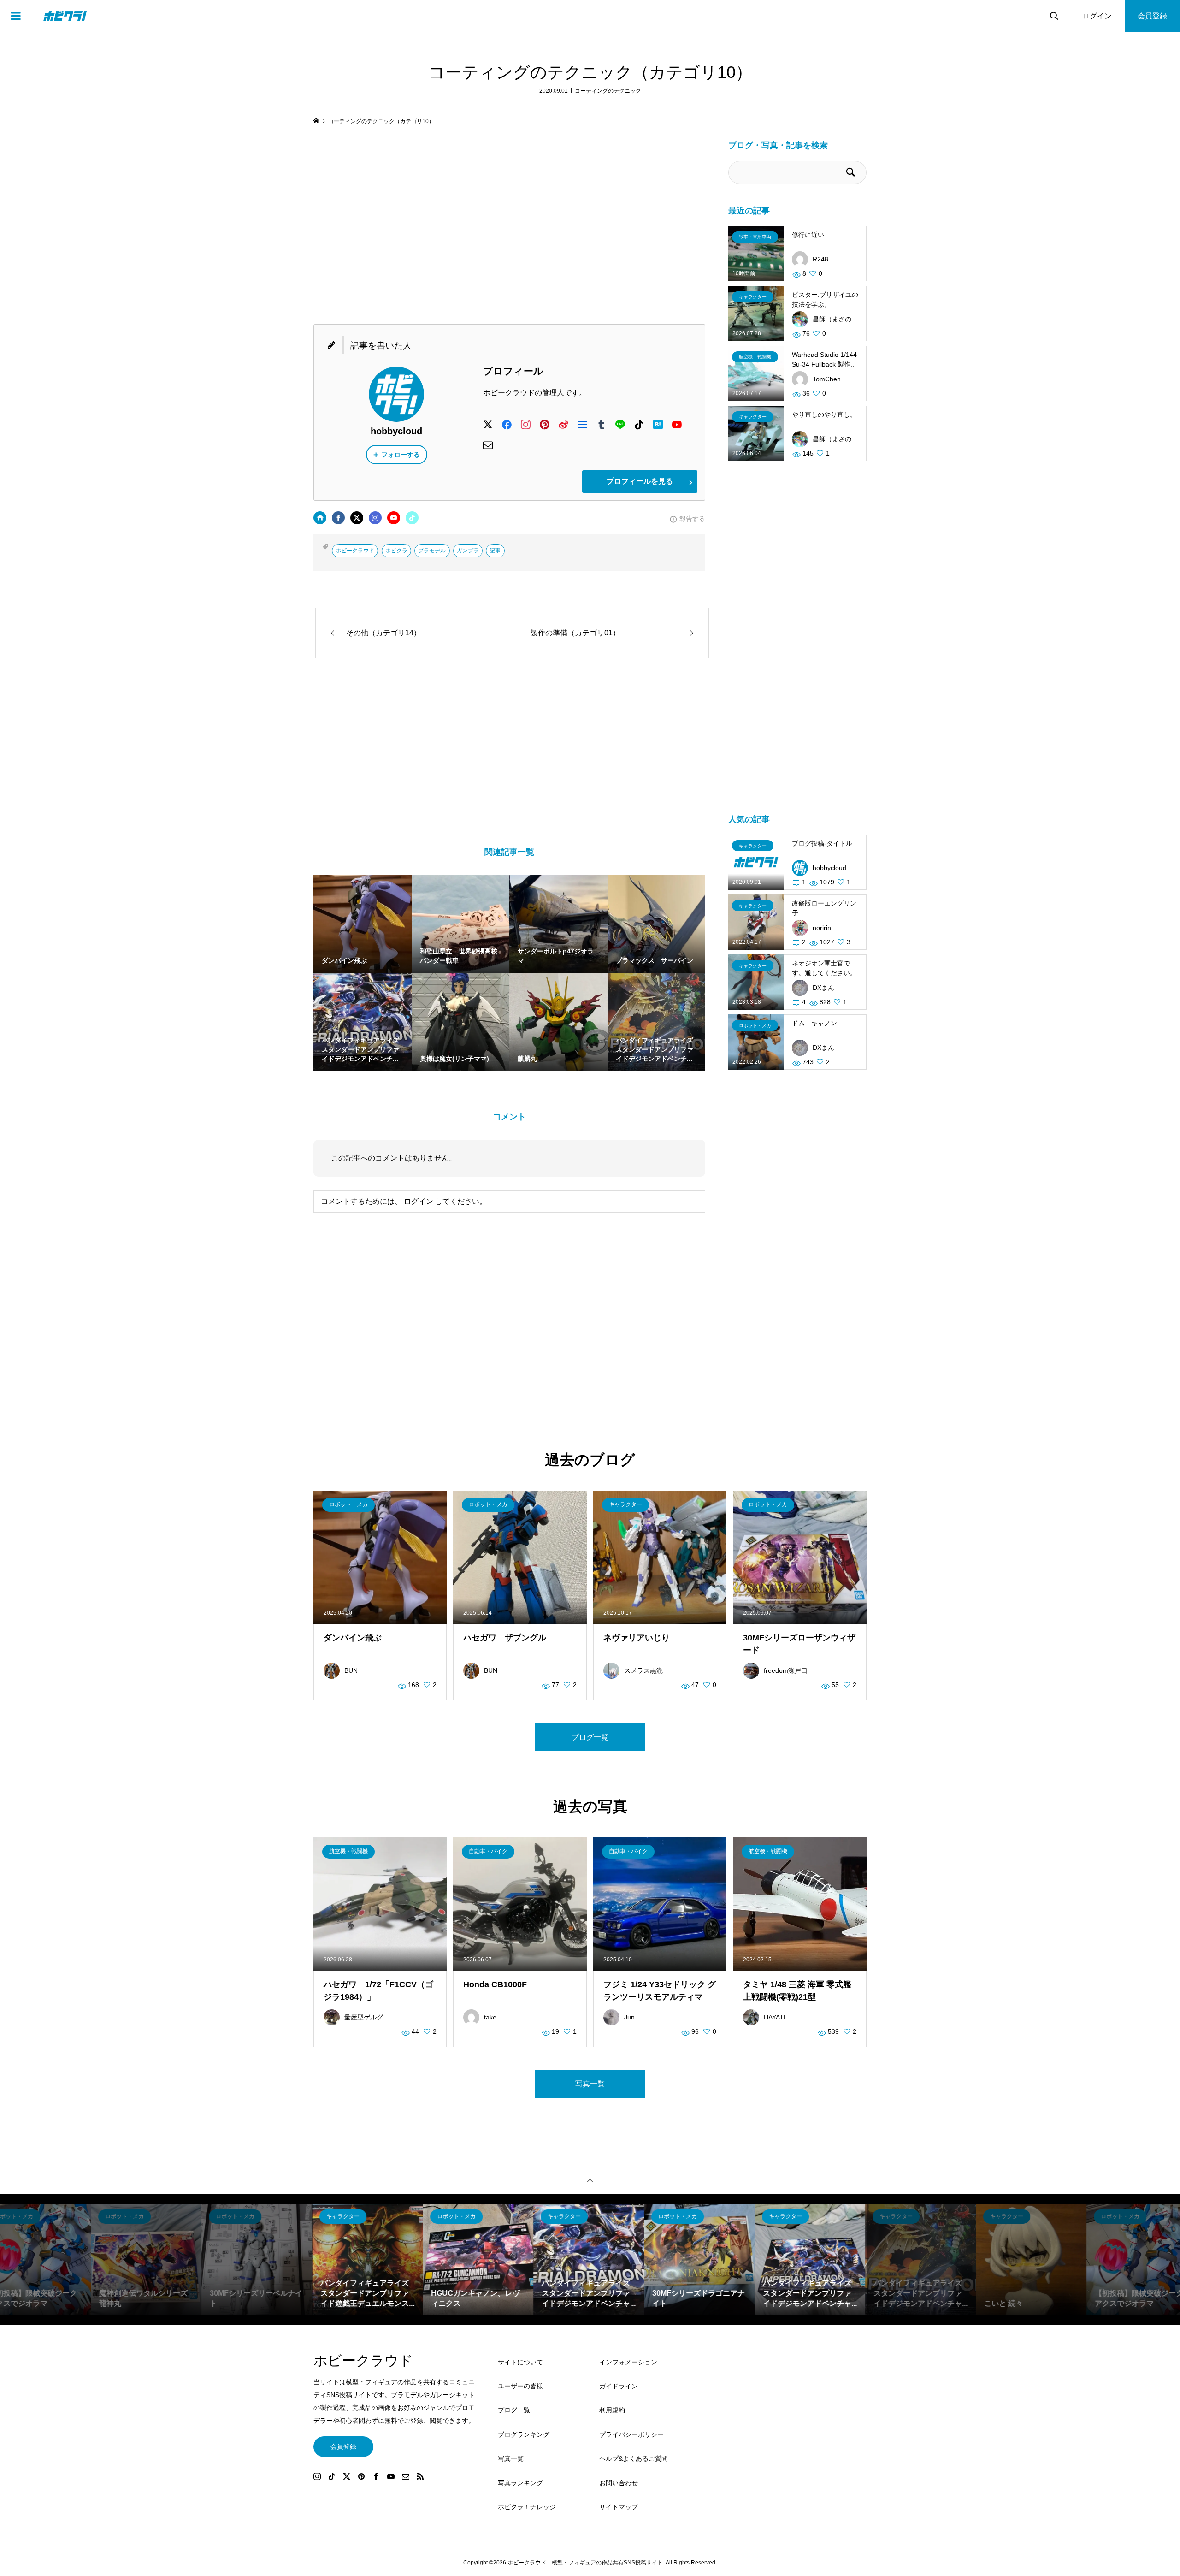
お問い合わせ (619, 2483)
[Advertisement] (509, 225)
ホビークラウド (355, 551)
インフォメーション (628, 2362)
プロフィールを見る (640, 481)
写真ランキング (520, 2483)
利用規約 (612, 2410)
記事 (495, 551)
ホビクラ (396, 551)
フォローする (401, 455)
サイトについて (520, 2362)
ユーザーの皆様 (520, 2386)
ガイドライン (619, 2386)
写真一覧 (590, 2084)
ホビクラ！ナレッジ (527, 2507)
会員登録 (1152, 16)
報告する (692, 519)
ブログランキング (524, 2434)
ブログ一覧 (590, 1737)
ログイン (1097, 16)
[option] (147, 2259)
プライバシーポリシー (631, 2434)
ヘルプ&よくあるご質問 (634, 2458)
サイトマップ (619, 2507)
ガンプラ (468, 551)
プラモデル (432, 551)
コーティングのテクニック (608, 91)
